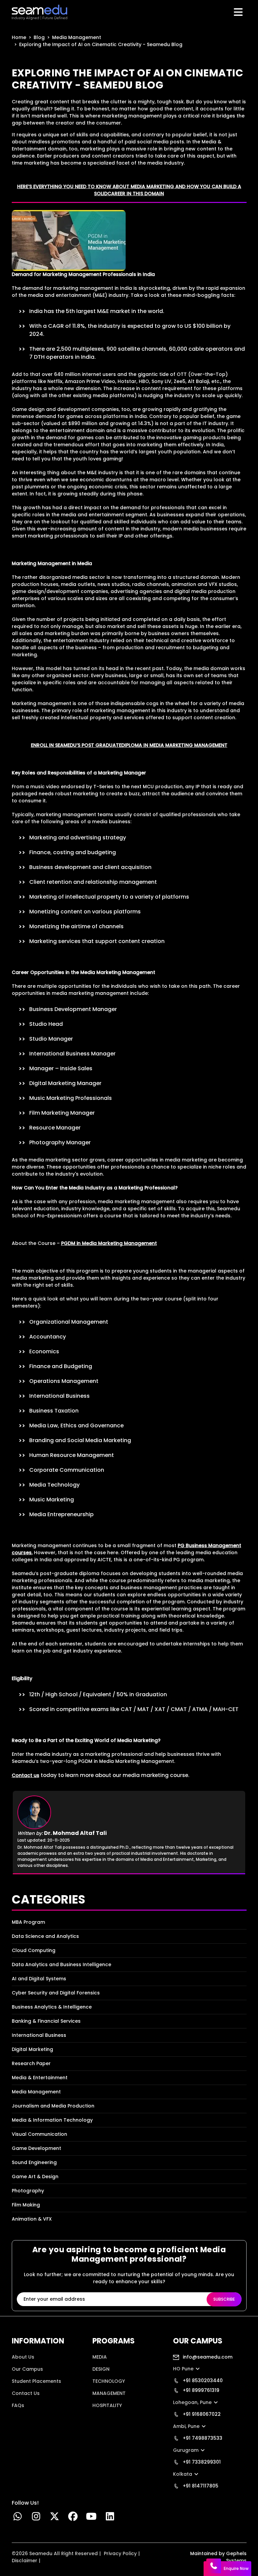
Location (22, 2417)
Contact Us (26, 2393)
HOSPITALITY (107, 2405)
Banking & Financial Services (46, 2021)
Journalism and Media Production (53, 2106)
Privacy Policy (120, 2553)
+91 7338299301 (201, 2462)
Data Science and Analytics (45, 1936)
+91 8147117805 (200, 2486)
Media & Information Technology (52, 2120)
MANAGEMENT (109, 2393)
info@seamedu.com (207, 2357)
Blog (39, 37)
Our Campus (27, 2369)
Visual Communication (39, 2134)
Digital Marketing (32, 2049)
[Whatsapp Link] (18, 2518)
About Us (23, 2357)
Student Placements (36, 2381)
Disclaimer (25, 2561)
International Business (39, 2035)
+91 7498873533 (202, 2438)
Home (19, 37)
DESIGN (101, 2369)
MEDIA (100, 2357)
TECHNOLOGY (109, 2381)
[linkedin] (110, 2518)
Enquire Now (236, 2568)
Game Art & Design (35, 2177)
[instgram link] (36, 2518)
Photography (28, 2191)
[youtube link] (92, 2518)
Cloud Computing (34, 1950)
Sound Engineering (34, 2162)
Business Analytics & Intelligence (52, 2007)
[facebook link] (73, 2518)
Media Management (77, 37)
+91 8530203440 (202, 2380)
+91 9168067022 (201, 2414)
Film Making (26, 2205)
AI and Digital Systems (39, 1979)
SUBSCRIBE (224, 2299)
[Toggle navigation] (239, 12)
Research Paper (31, 2063)
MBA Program (28, 1922)
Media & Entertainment (40, 2078)
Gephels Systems (236, 2557)
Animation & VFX (32, 2219)
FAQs (18, 2405)
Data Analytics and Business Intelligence (61, 1964)
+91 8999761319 (200, 2390)
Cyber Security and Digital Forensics (56, 1993)
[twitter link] (55, 2518)
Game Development (36, 2148)
